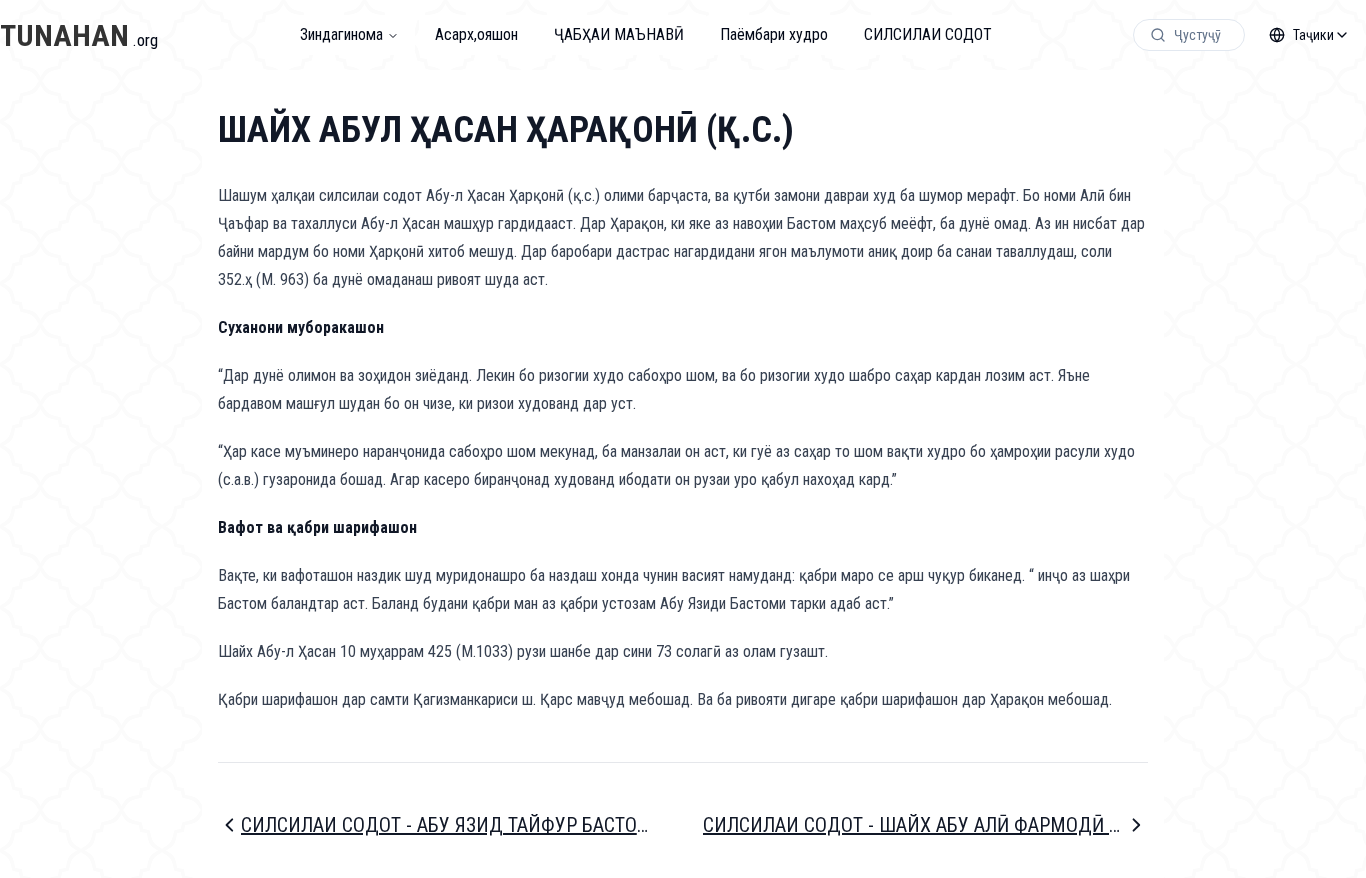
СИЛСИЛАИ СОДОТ (928, 34)
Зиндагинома (341, 34)
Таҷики (1313, 35)
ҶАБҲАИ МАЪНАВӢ (619, 34)
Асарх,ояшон (476, 34)
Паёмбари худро (774, 34)
